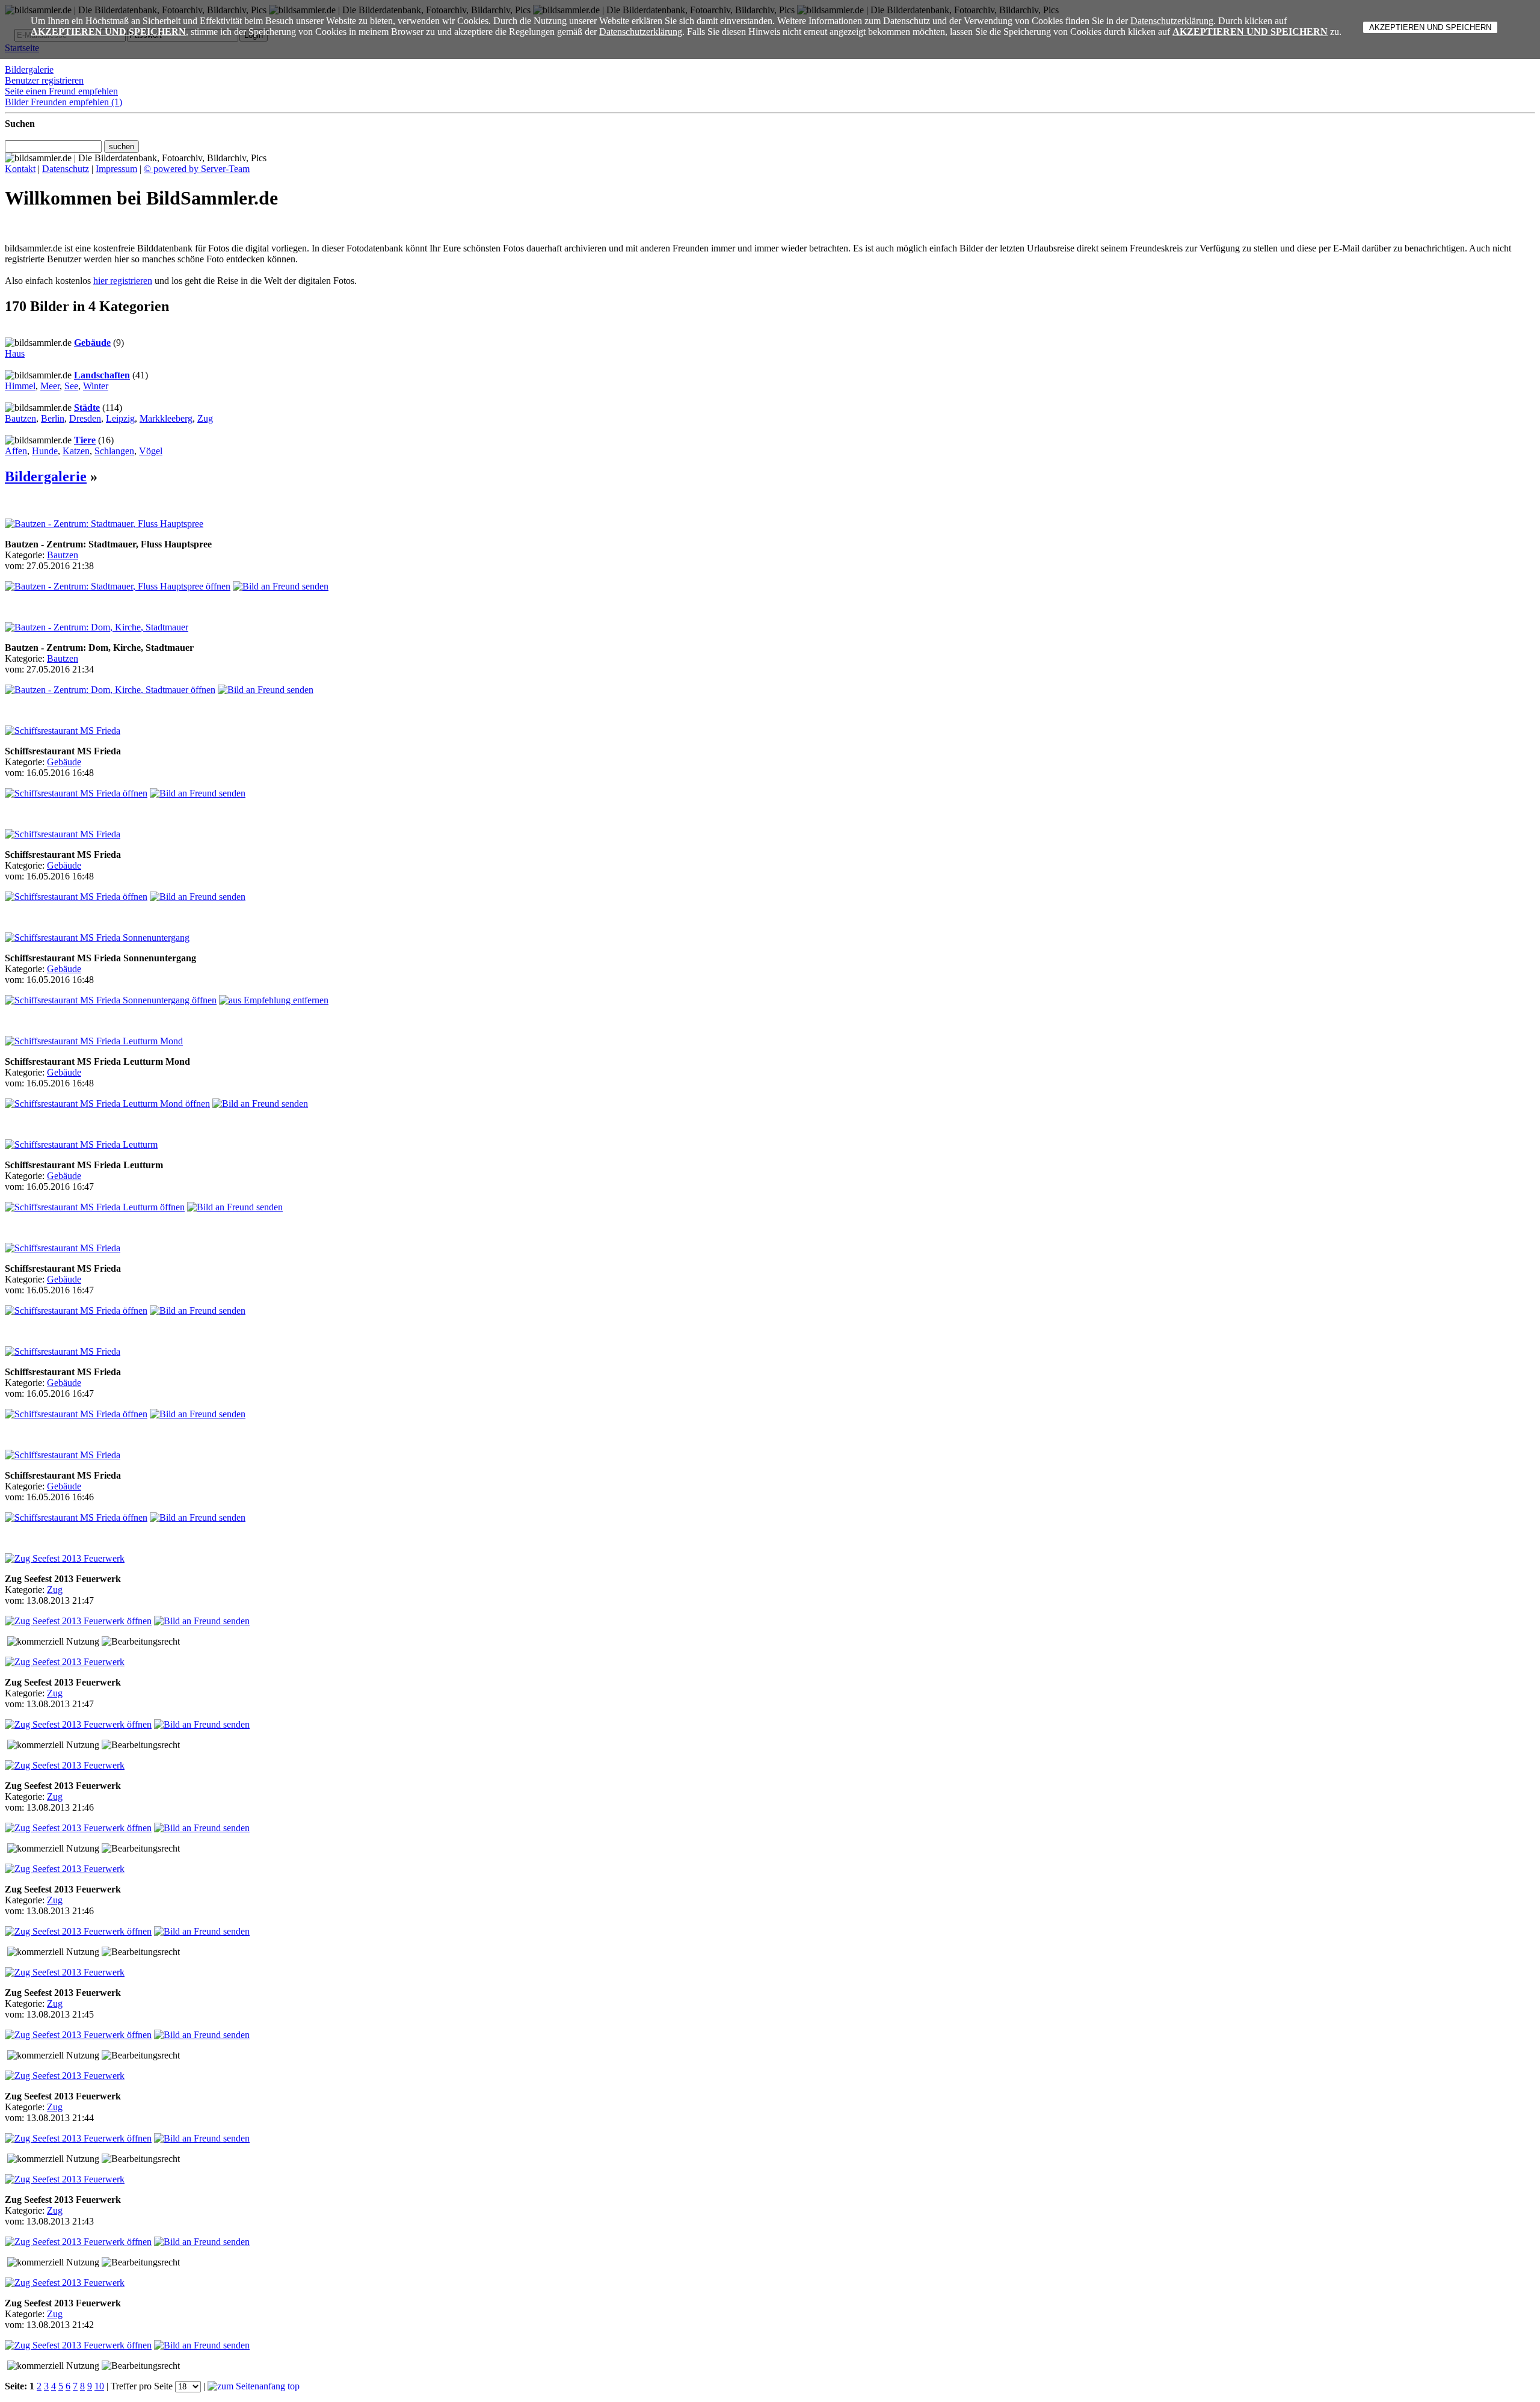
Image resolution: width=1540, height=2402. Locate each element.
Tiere (85, 440)
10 (99, 2386)
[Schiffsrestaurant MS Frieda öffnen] (76, 793)
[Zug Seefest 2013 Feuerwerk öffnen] (78, 1621)
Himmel (20, 386)
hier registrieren (123, 281)
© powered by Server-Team (197, 169)
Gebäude (92, 343)
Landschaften (102, 375)
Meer (50, 386)
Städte (87, 408)
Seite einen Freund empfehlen (61, 91)
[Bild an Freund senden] (281, 586)
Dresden (85, 418)
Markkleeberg (166, 418)
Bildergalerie (29, 69)
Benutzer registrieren (44, 80)
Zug (205, 418)
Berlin (53, 418)
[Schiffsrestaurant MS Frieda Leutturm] (81, 1144)
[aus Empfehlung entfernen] (274, 1000)
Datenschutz (66, 169)
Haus (15, 353)
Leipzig (120, 418)
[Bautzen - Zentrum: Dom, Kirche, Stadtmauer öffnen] (110, 690)
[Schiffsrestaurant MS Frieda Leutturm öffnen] (95, 1207)
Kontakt (20, 169)
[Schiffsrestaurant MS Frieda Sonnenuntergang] (97, 938)
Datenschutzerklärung (1172, 21)
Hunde (45, 451)
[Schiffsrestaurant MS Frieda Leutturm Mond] (94, 1041)
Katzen (76, 451)
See (71, 386)
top (292, 2386)
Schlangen (114, 451)
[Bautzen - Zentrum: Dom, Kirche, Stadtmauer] (97, 627)
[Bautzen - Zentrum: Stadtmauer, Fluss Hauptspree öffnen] (118, 586)
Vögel (151, 451)
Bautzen (20, 418)
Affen (16, 451)
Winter (96, 386)
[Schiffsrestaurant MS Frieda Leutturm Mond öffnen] (107, 1104)
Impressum (116, 169)
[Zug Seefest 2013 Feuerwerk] (65, 1558)
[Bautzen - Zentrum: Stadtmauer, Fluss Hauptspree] (104, 524)
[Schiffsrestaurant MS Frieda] (63, 731)
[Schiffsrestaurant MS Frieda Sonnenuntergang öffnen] (111, 1000)
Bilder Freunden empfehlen (63, 102)
